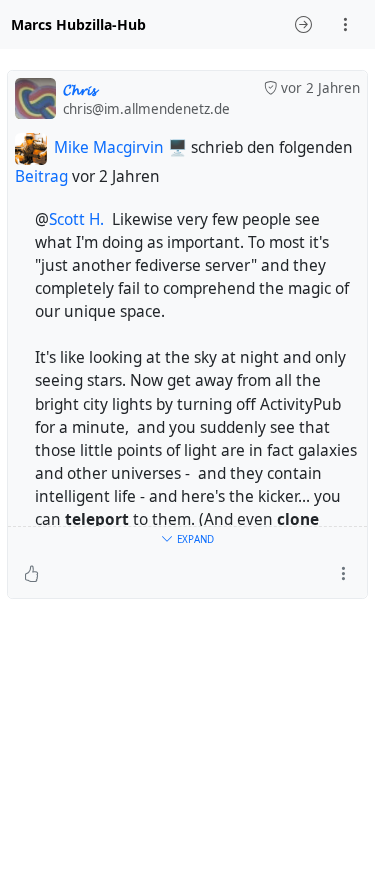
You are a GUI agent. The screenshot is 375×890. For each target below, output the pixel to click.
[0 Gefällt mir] (31, 574)
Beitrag (41, 176)
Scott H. (76, 219)
